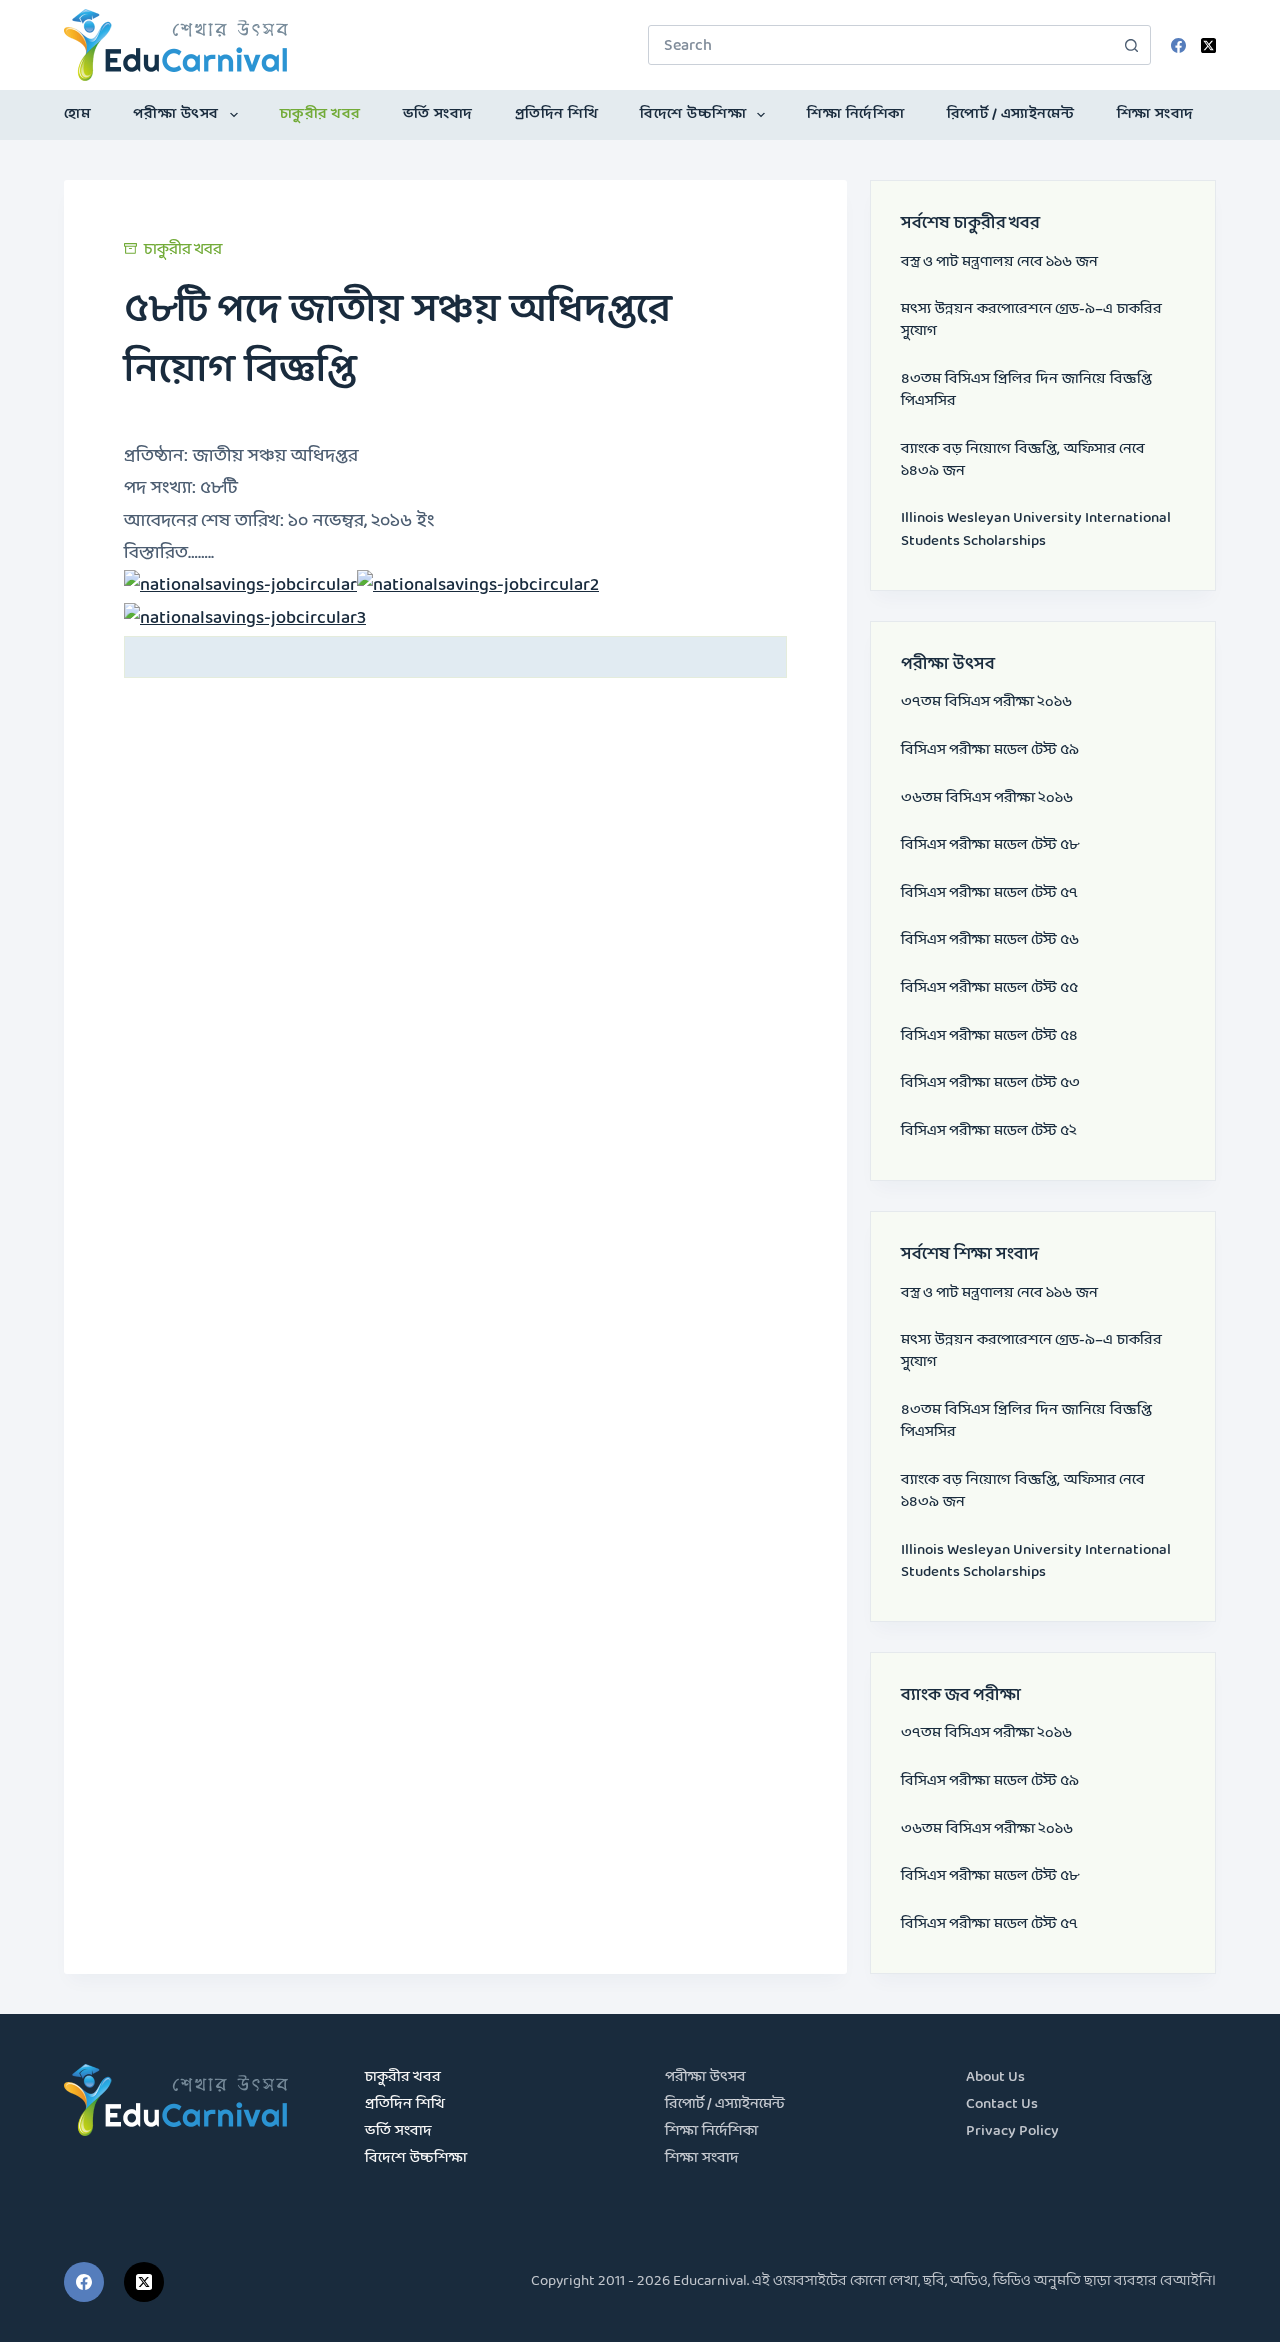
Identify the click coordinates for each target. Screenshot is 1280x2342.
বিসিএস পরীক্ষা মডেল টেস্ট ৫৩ (990, 1083)
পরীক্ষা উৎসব (176, 114)
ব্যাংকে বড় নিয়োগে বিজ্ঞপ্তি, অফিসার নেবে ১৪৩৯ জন (1023, 460)
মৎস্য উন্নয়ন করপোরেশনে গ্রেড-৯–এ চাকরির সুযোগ (1031, 320)
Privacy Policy (1012, 2131)
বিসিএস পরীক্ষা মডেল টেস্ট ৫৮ (990, 845)
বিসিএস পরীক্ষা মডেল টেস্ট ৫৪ (989, 1036)
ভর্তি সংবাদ (438, 114)
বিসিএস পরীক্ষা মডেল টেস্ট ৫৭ (989, 893)
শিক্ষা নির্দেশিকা (856, 114)
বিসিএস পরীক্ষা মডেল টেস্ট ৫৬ (990, 940)
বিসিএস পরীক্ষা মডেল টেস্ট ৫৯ (990, 750)
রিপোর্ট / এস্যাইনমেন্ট (1011, 114)
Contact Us (1002, 2104)
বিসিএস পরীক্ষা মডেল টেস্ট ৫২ (989, 1131)
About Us (995, 2077)
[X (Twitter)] (1208, 45)
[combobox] (880, 45)
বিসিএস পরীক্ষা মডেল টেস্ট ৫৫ (989, 988)
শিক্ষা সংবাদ (1155, 114)
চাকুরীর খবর (320, 114)
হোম (77, 114)
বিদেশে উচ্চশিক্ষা (693, 114)
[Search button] (1131, 45)
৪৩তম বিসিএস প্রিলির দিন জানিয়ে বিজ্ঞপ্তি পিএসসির (1026, 390)
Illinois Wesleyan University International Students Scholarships (1036, 529)
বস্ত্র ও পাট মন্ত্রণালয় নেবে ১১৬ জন (999, 262)
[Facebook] (1178, 45)
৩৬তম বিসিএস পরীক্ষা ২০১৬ (987, 798)
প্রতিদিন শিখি (557, 114)
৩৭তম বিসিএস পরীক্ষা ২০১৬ (986, 702)
